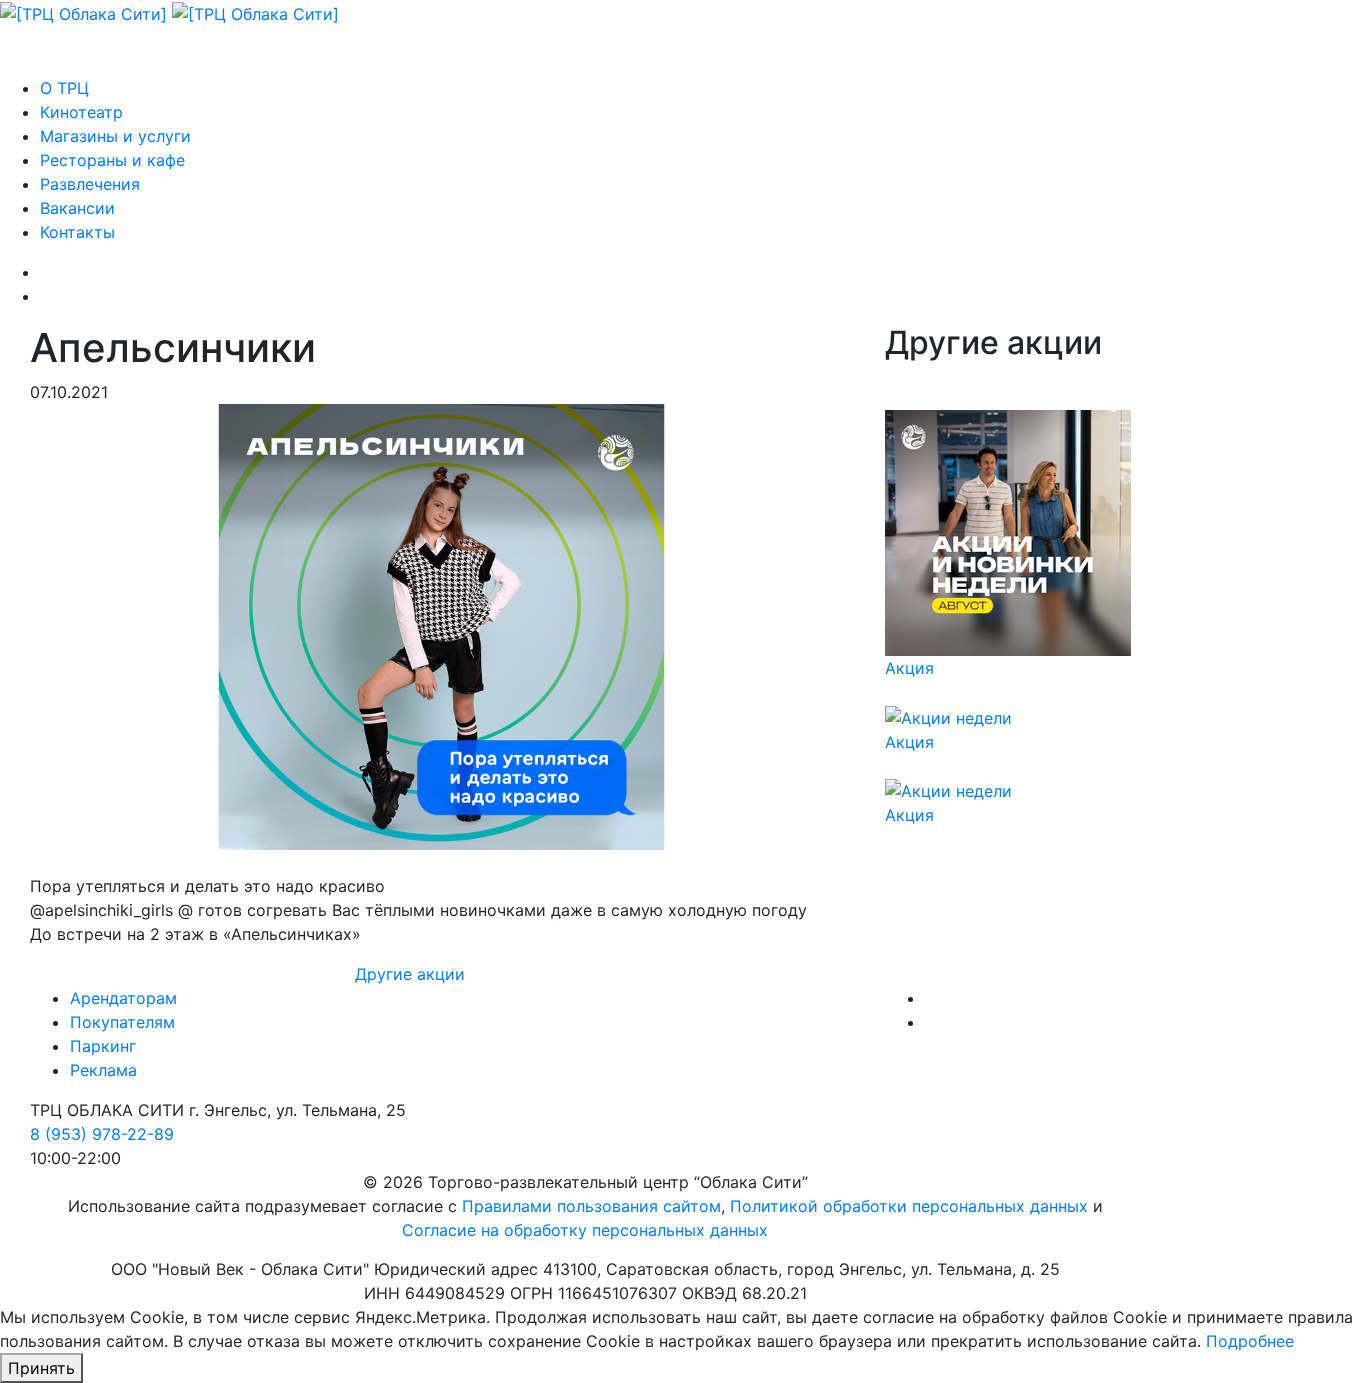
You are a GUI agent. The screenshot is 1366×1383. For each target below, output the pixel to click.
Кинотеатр (81, 112)
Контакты (77, 232)
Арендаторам (123, 998)
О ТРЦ (64, 88)
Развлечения (90, 184)
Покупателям (122, 1022)
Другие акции (410, 974)
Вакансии (77, 208)
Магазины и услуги (115, 136)
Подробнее (1250, 1341)
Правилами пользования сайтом (591, 1206)
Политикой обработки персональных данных (909, 1206)
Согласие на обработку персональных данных (585, 1230)
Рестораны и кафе (112, 160)
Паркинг (103, 1046)
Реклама (103, 1070)
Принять (41, 1368)
